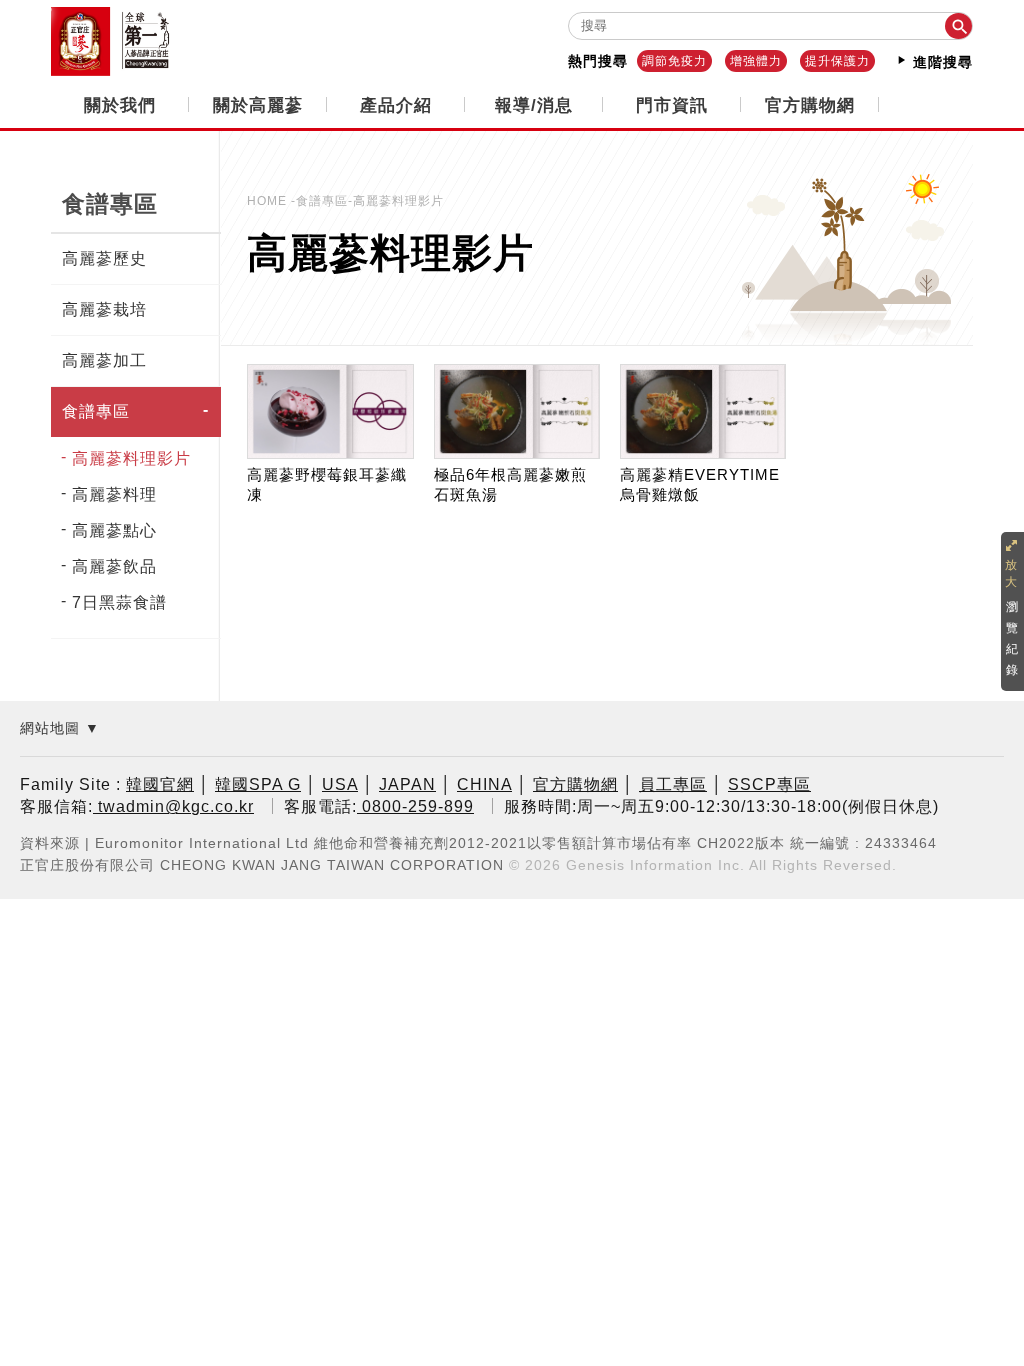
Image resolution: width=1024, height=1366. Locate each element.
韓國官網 (160, 784)
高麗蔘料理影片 (131, 458)
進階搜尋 (940, 61)
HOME (269, 201)
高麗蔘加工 (104, 360)
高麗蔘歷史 (104, 258)
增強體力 (756, 61)
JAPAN (407, 784)
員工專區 (673, 784)
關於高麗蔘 (258, 105)
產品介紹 (396, 105)
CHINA (484, 784)
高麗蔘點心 (114, 530)
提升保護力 (837, 61)
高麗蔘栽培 (104, 309)
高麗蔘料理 (114, 494)
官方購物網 (810, 105)
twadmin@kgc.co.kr (173, 806)
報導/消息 (534, 105)
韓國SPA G (258, 784)
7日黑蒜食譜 (119, 602)
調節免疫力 (674, 61)
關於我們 (120, 105)
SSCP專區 (769, 784)
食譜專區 (96, 411)
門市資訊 (672, 105)
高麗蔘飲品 (114, 566)
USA (340, 784)
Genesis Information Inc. (655, 865)
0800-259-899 (415, 806)
